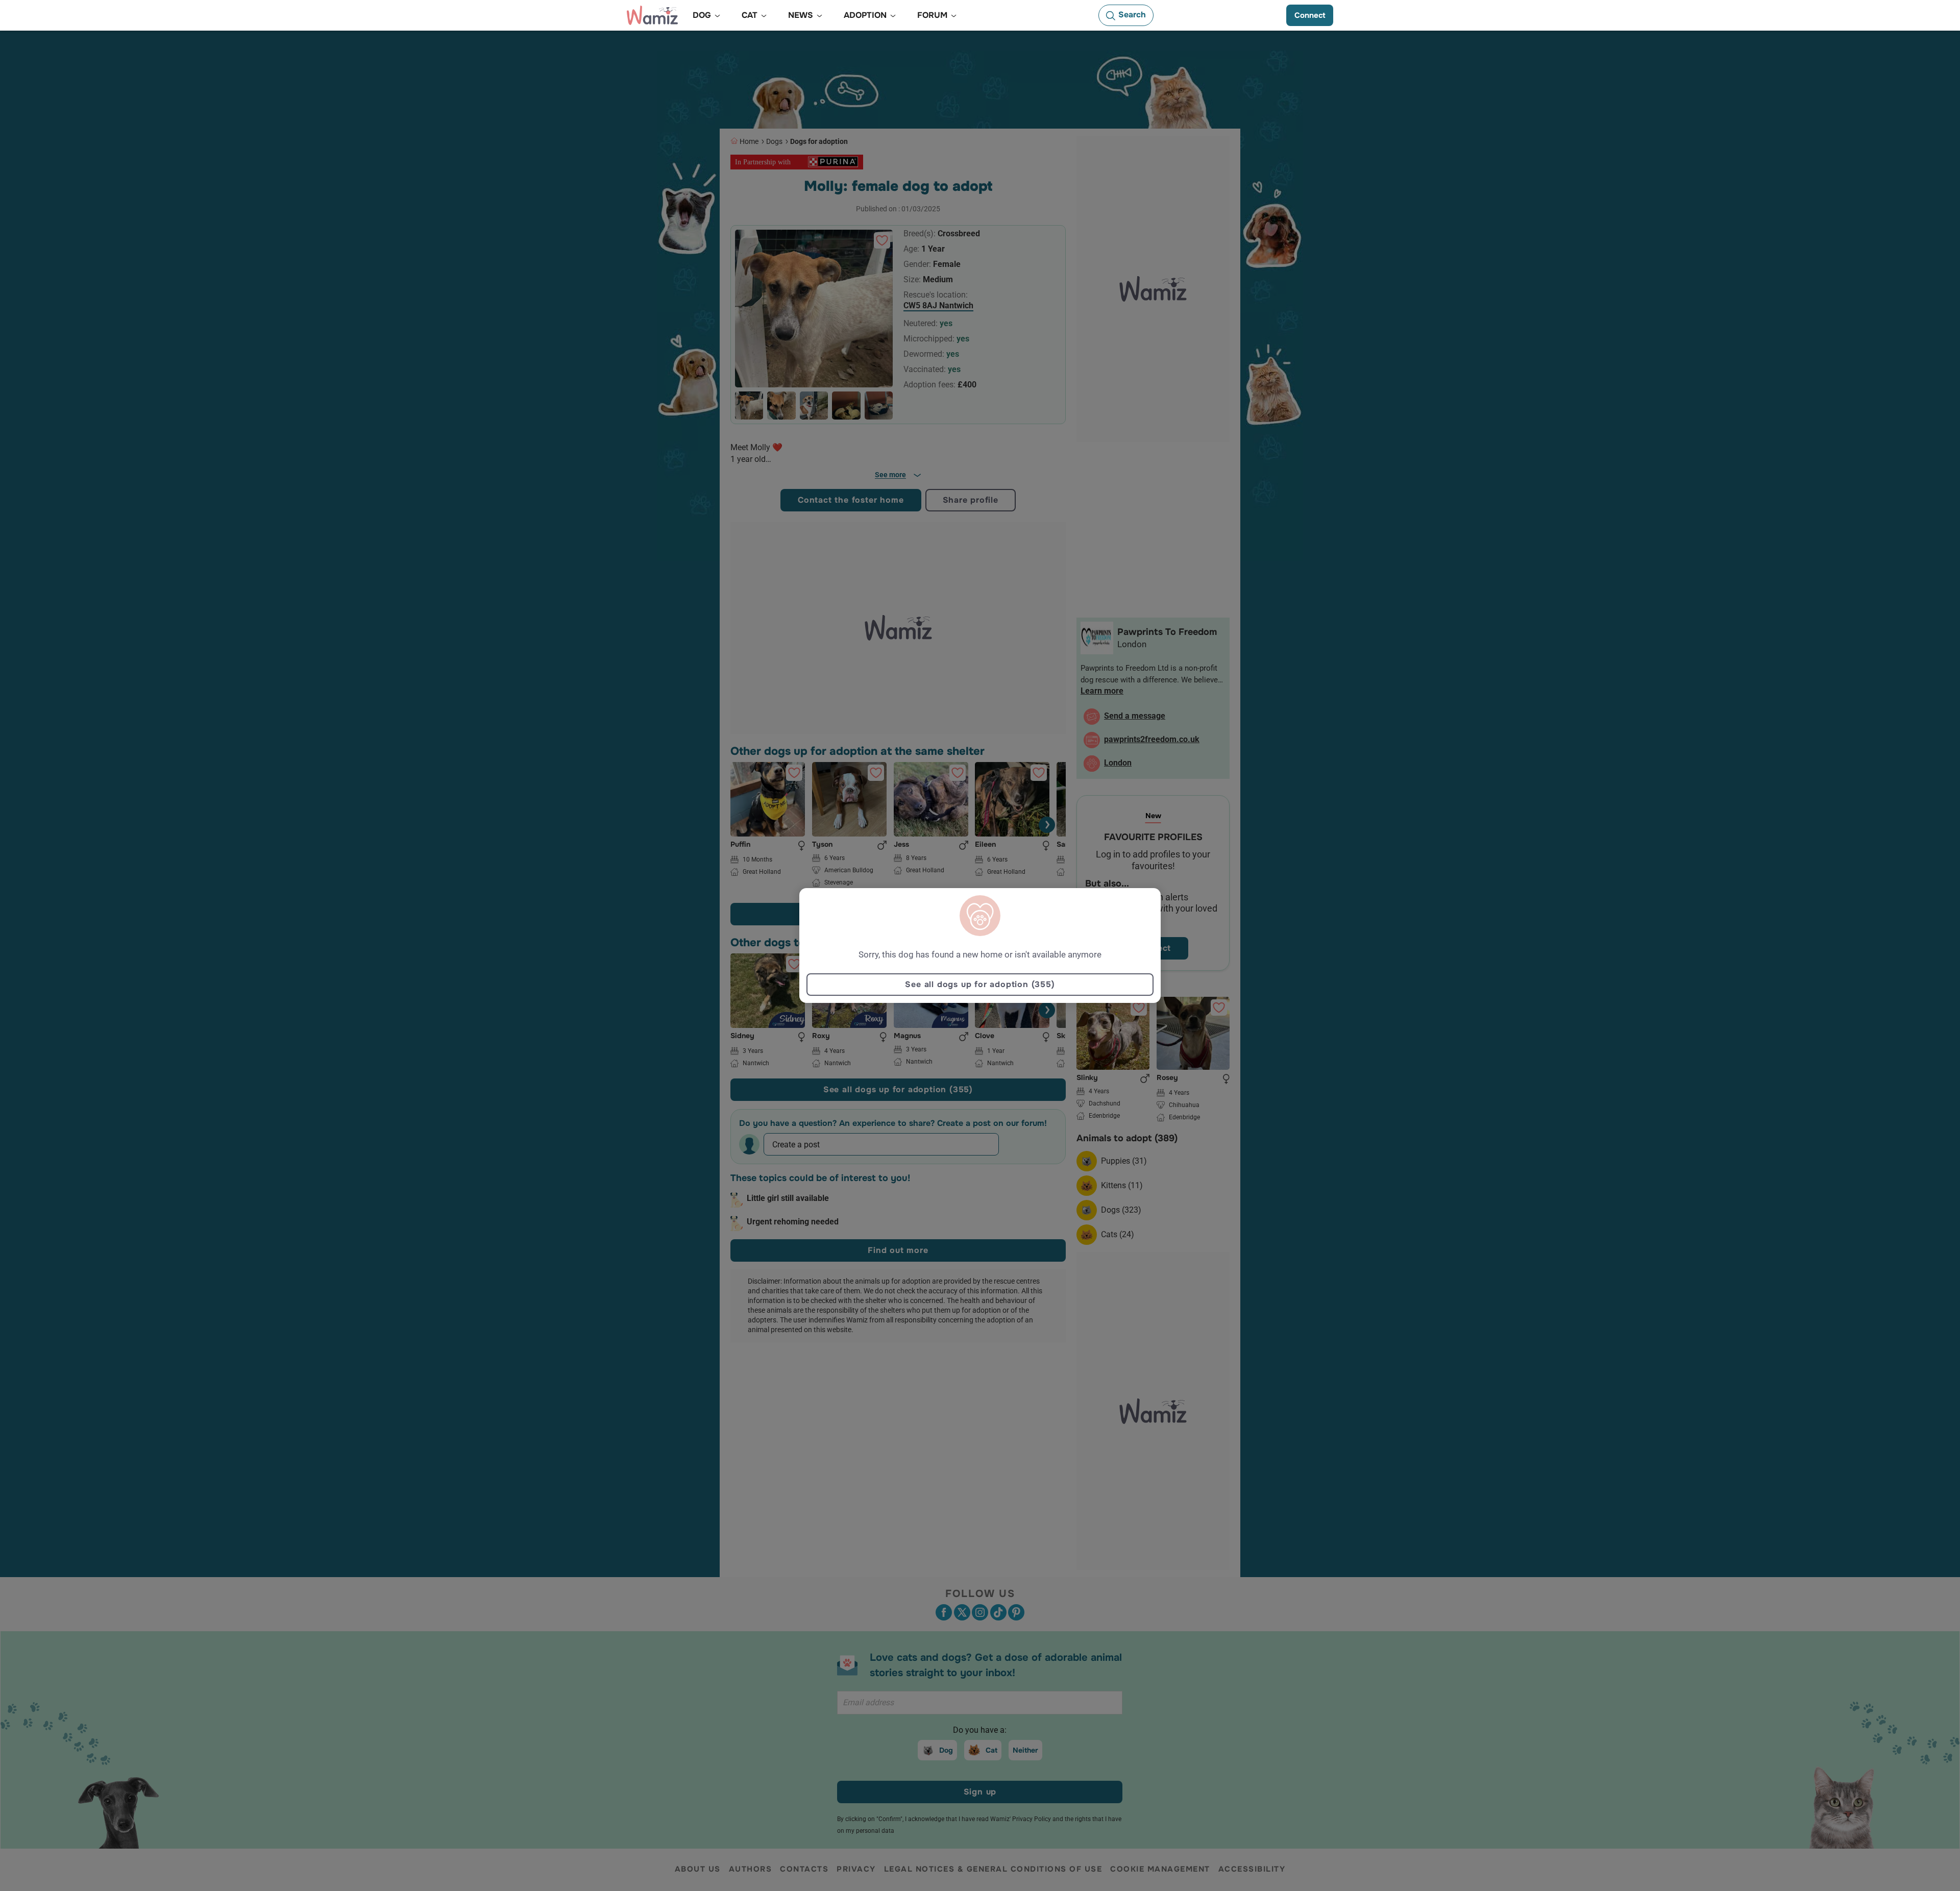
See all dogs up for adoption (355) (980, 984)
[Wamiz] (652, 15)
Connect (1310, 15)
